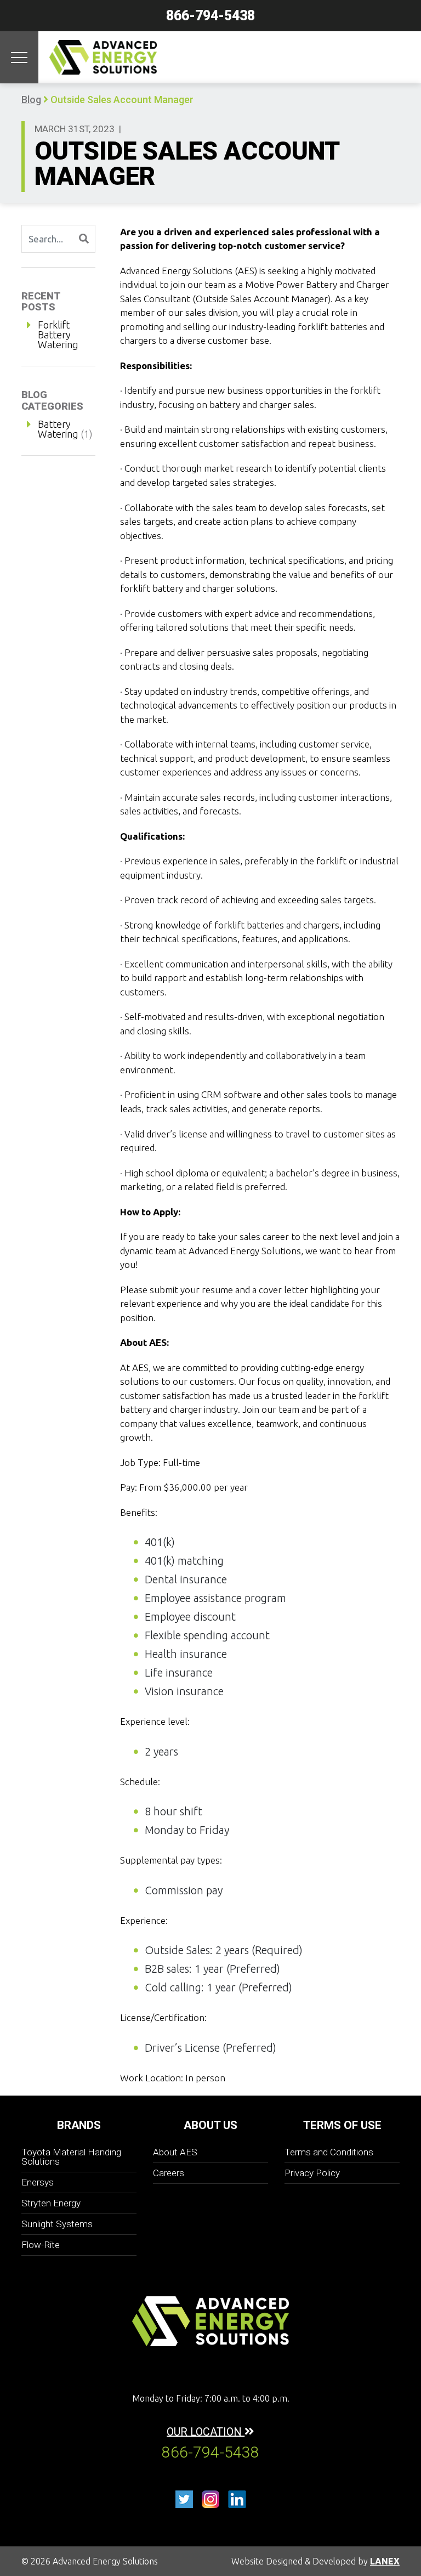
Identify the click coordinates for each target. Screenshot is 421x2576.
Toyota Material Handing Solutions (71, 2157)
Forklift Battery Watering (58, 335)
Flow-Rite (41, 2245)
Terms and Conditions (329, 2152)
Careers (169, 2173)
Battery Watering (58, 429)
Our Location (206, 2431)
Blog (31, 100)
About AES (175, 2152)
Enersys (38, 2182)
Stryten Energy (51, 2203)
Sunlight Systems (57, 2224)
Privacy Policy (312, 2173)
